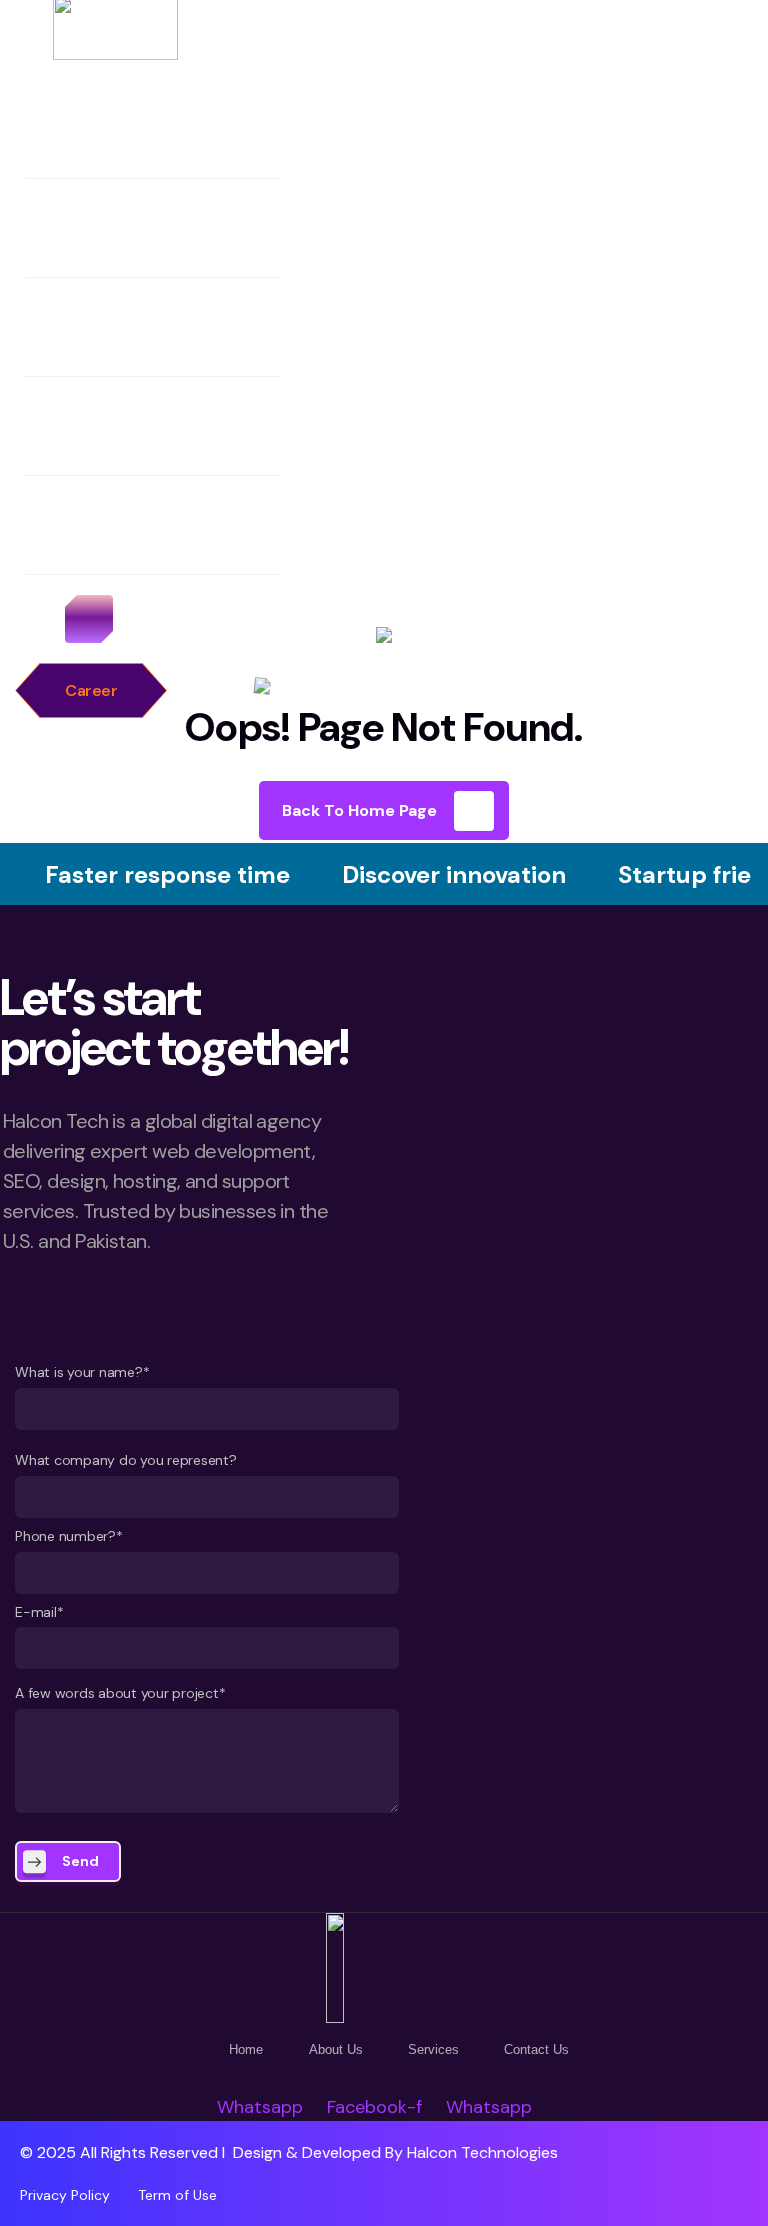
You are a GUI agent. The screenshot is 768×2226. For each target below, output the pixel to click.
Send (80, 1861)
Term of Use (177, 2195)
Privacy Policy (65, 2195)
